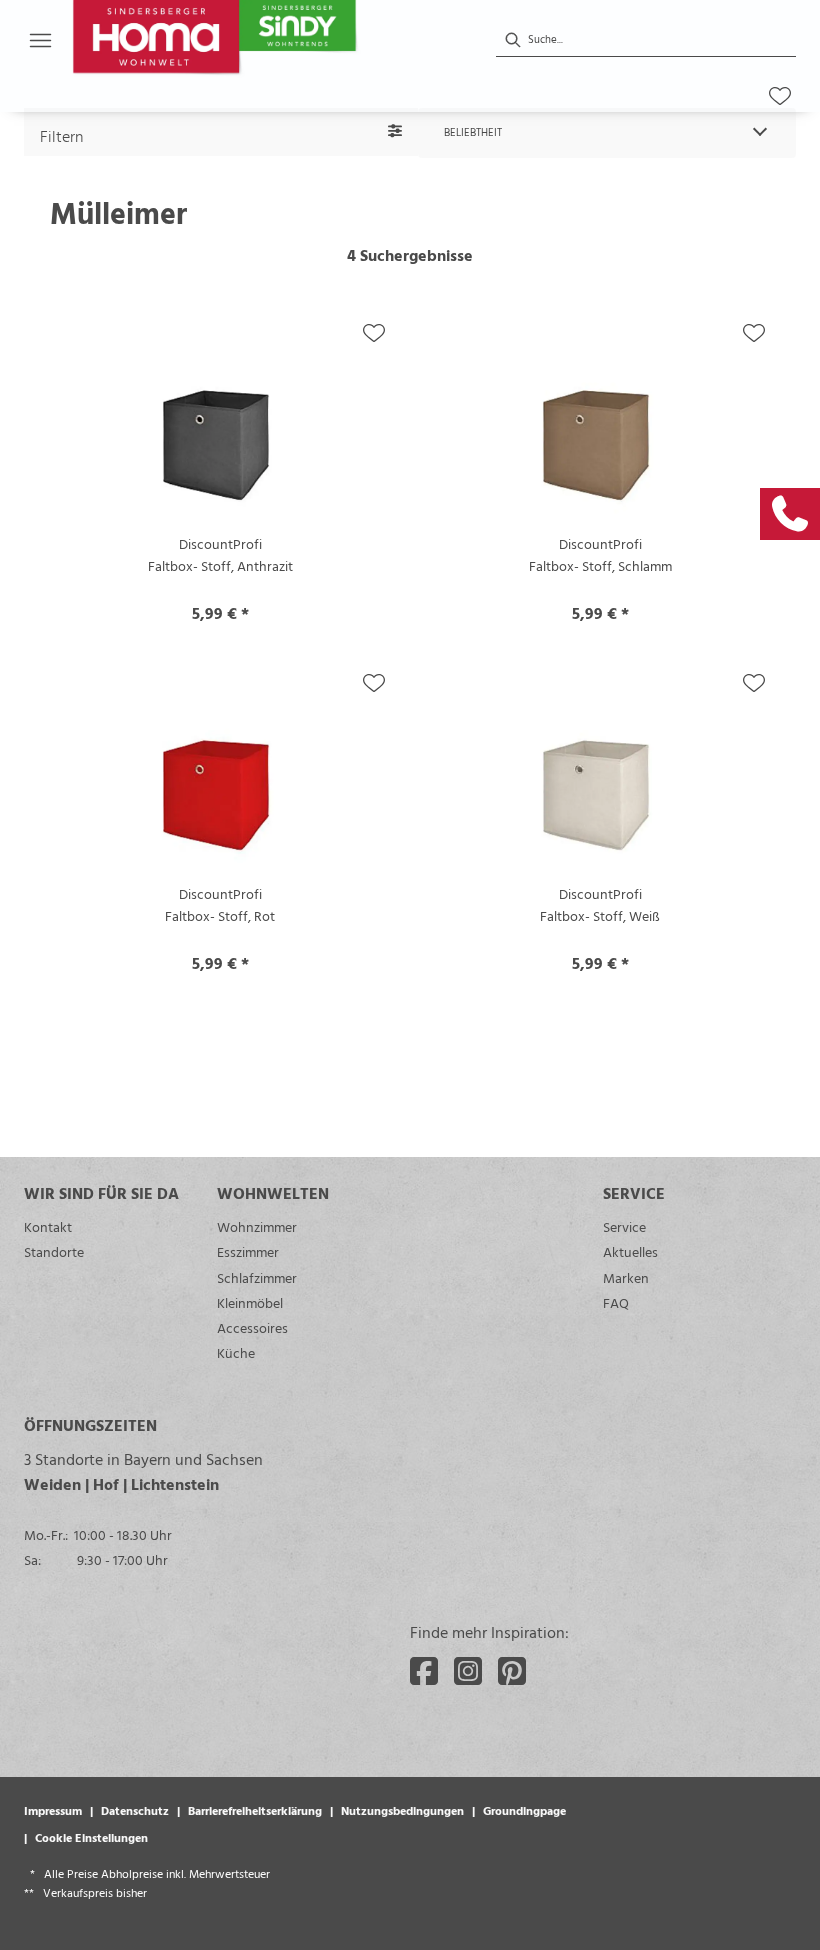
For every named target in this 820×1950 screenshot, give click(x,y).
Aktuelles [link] (630, 1251)
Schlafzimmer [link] (257, 1277)
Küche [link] (236, 1352)
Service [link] (624, 1226)
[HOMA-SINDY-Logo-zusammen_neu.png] (262, 40)
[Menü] (40, 40)
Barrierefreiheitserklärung (255, 1810)
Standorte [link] (54, 1251)
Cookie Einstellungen (91, 1837)
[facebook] (424, 1671)
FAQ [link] (616, 1302)
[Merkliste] (780, 96)
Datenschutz (135, 1810)
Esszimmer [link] (248, 1251)
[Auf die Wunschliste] (374, 333)
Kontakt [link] (48, 1226)
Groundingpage (524, 1810)
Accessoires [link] (252, 1327)
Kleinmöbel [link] (250, 1302)
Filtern (61, 136)
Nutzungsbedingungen (402, 1810)
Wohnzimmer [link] (257, 1226)
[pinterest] (512, 1671)
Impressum (53, 1810)
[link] (790, 514)
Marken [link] (626, 1277)
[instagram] (468, 1671)
